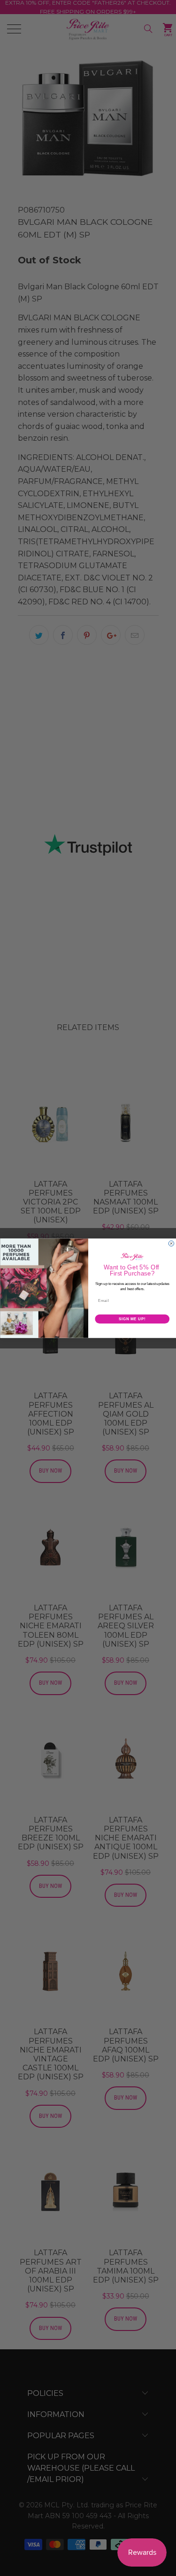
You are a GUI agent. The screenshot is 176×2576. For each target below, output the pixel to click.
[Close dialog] (171, 1244)
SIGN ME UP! (132, 1318)
